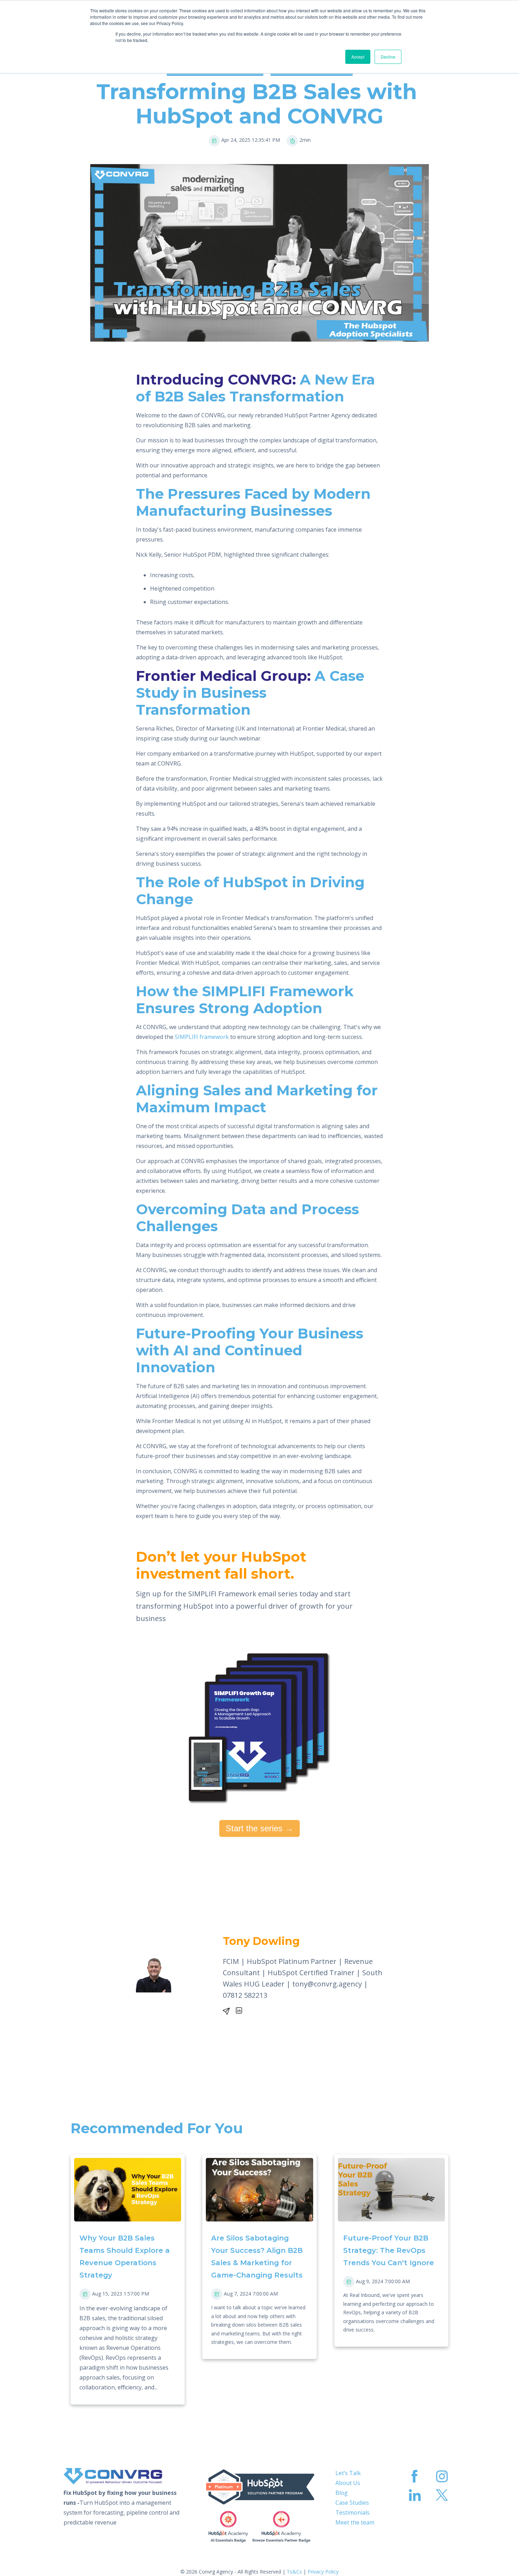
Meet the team (355, 2522)
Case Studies (352, 2503)
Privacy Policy (323, 2572)
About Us (348, 2483)
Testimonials (353, 2512)
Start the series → (259, 1828)
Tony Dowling (261, 1941)
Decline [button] (388, 57)
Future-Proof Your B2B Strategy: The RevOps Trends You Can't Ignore (389, 2250)
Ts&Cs (294, 2572)
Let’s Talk (348, 2473)
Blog (342, 2493)
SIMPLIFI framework (202, 1037)
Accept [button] (358, 57)
